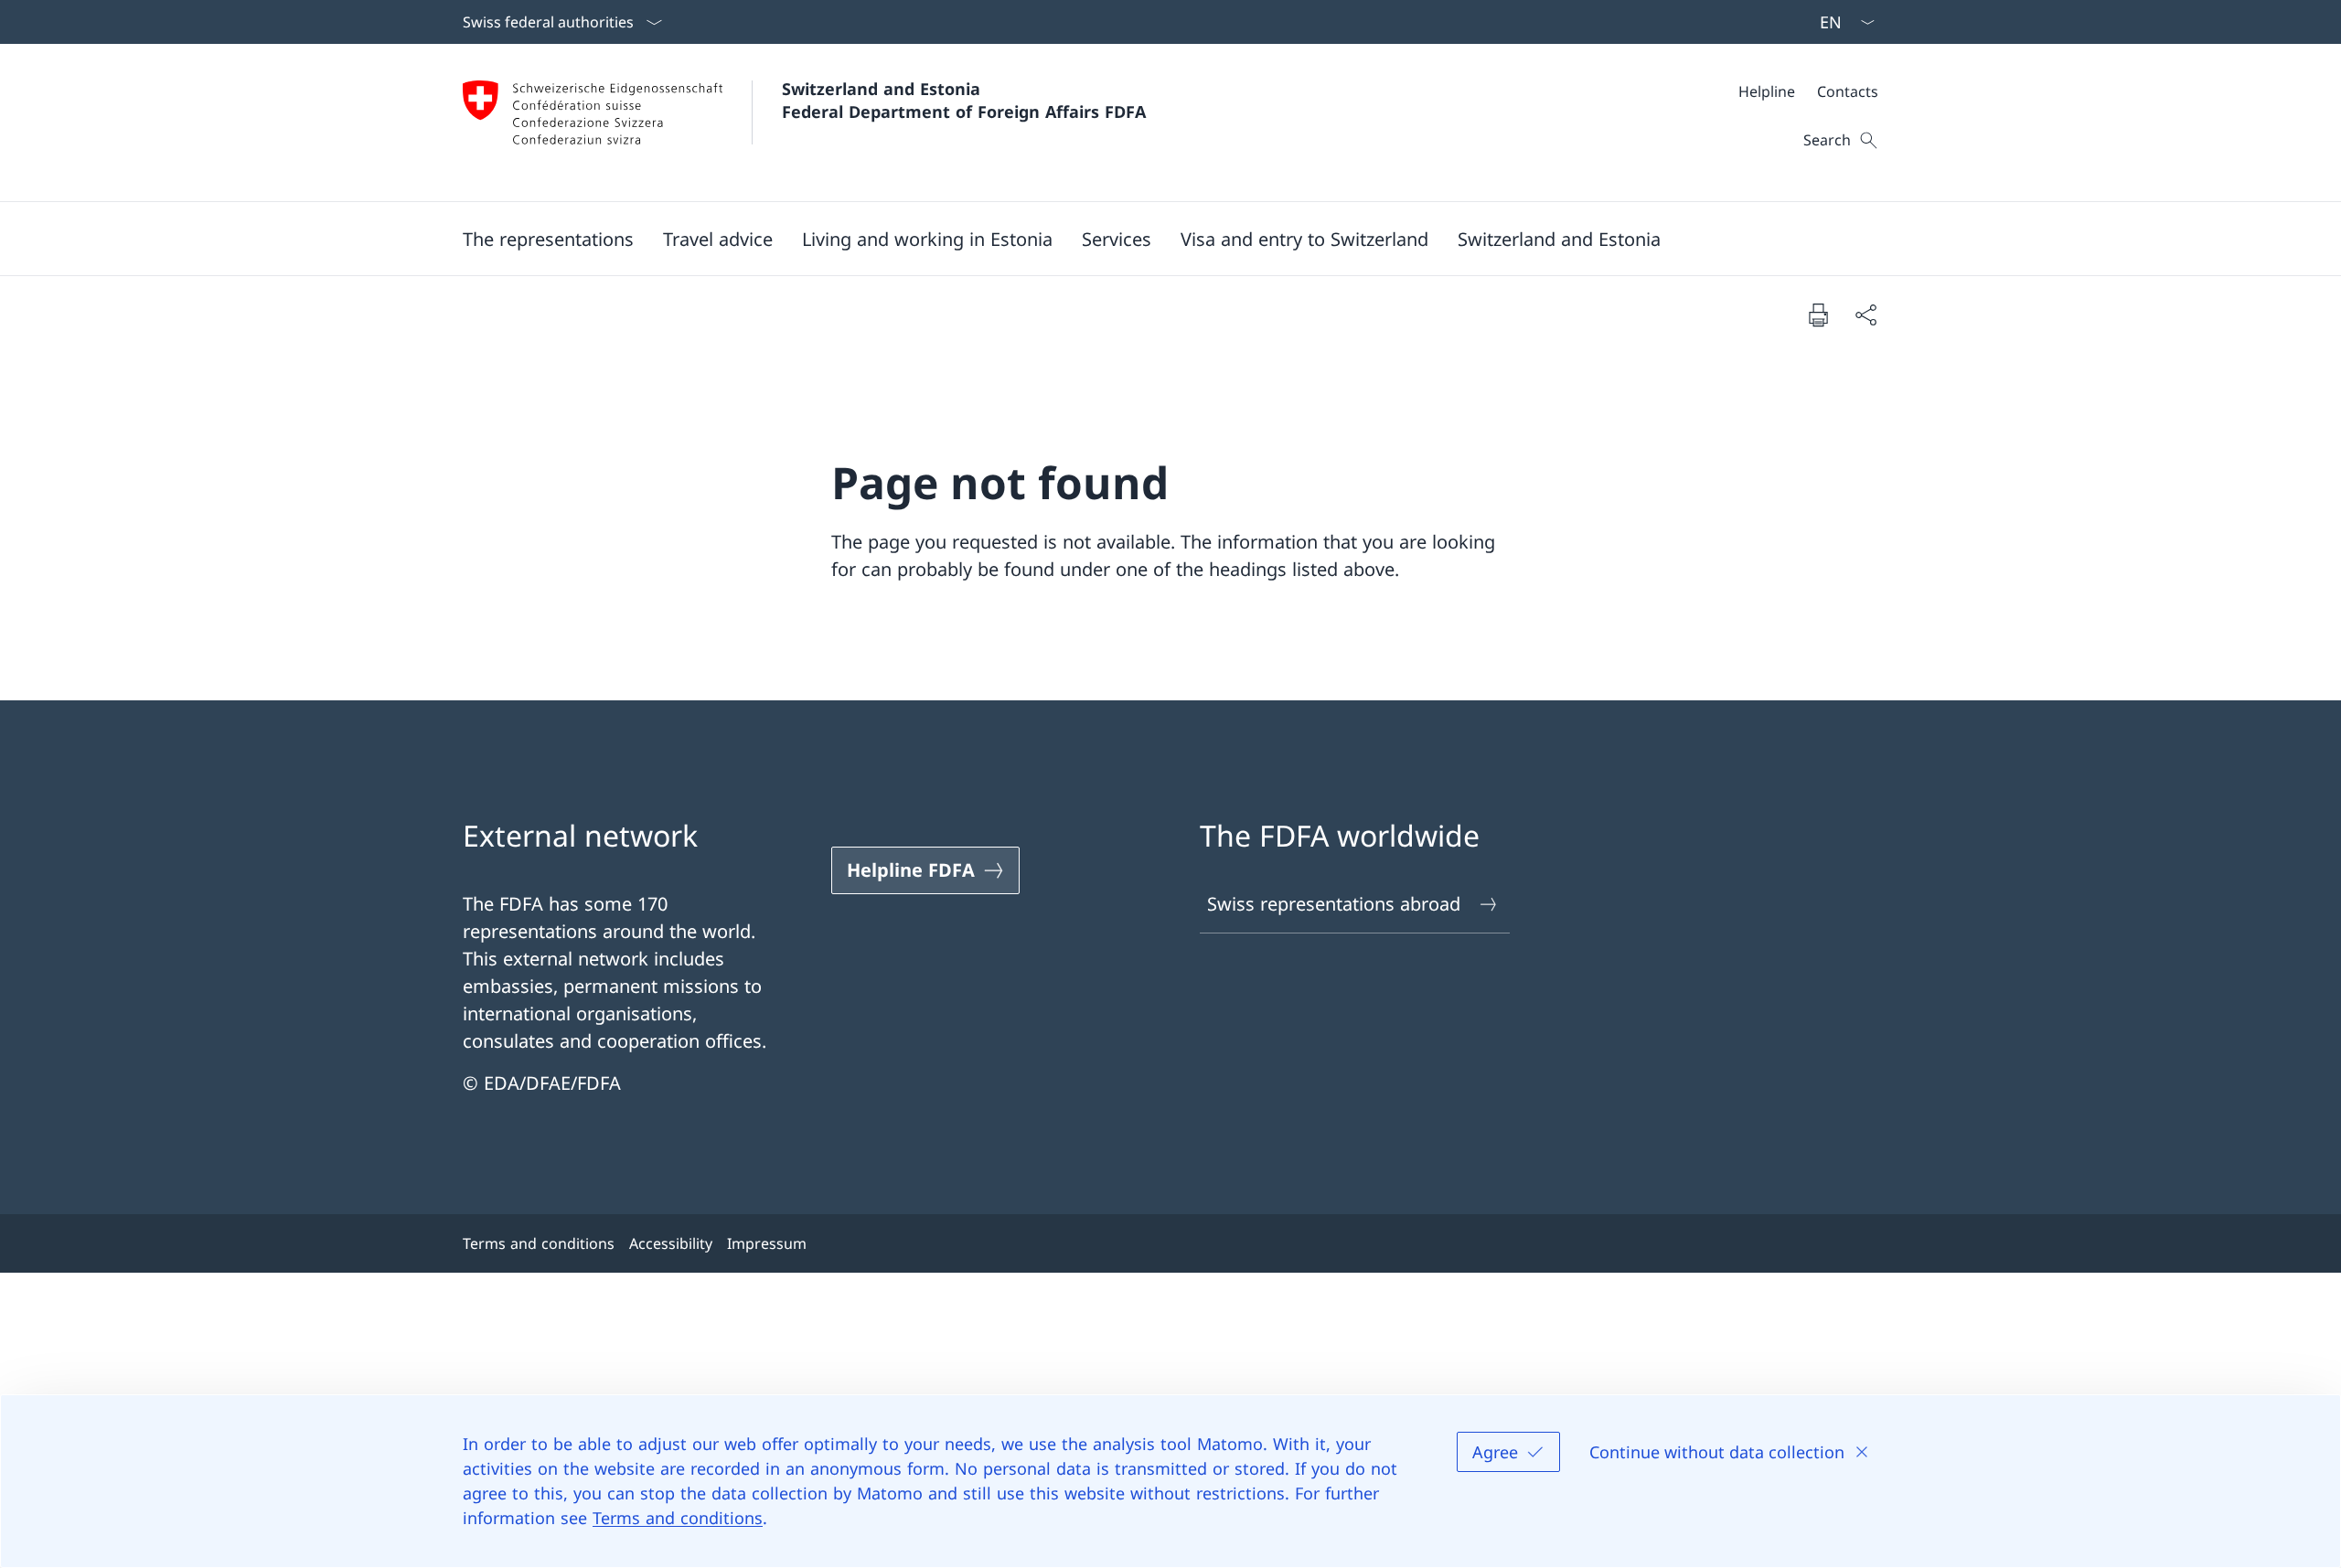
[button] (548, 239)
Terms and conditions (678, 1518)
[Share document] (1865, 315)
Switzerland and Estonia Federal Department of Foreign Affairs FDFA (964, 100)
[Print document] (1818, 315)
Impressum (767, 1243)
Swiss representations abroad (1334, 904)
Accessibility (671, 1243)
